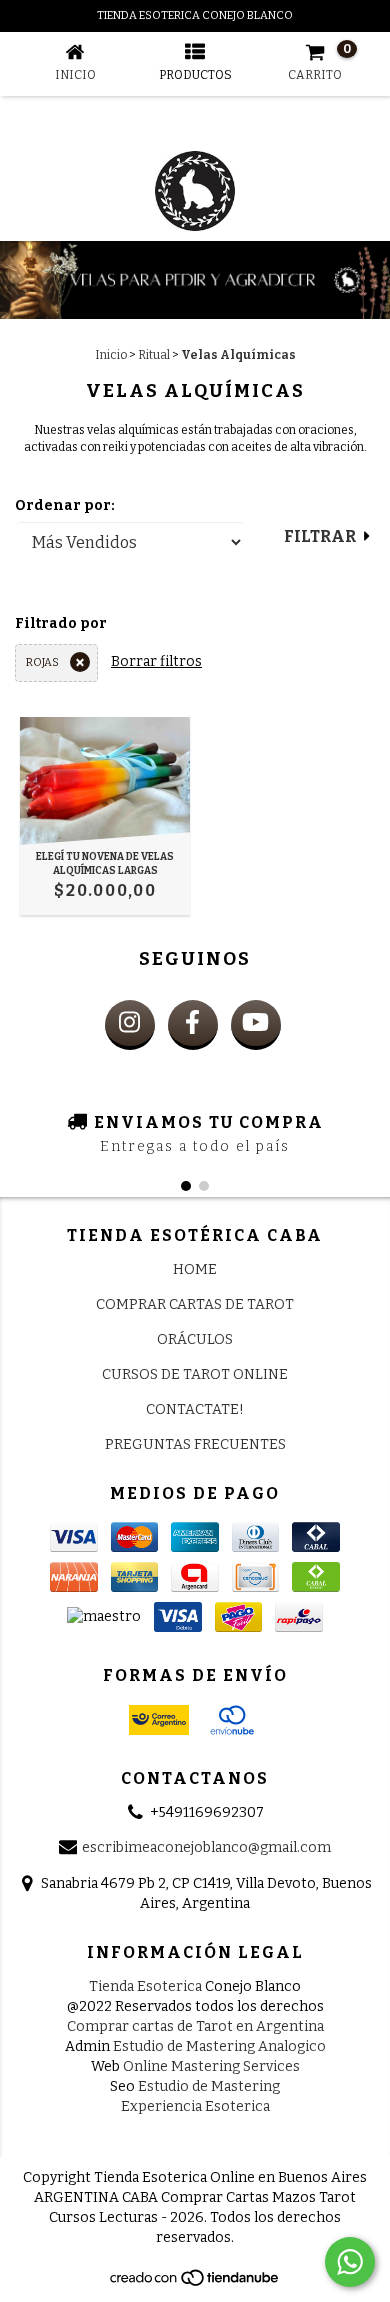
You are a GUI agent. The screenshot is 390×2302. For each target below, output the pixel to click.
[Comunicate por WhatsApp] (350, 2262)
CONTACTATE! (195, 1409)
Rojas (42, 662)
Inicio (111, 355)
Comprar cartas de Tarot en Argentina (195, 2026)
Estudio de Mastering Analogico (219, 2046)
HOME (195, 1269)
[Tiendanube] (195, 2283)
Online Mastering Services (211, 2066)
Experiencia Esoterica (195, 2106)
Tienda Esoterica (145, 1986)
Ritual (154, 355)
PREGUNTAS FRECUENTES (195, 1444)
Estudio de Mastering (209, 2086)
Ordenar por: (65, 505)
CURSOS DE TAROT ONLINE (195, 1374)
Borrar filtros (156, 661)
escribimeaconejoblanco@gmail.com (206, 1848)
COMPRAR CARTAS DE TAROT (195, 1304)
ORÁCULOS (195, 1339)
